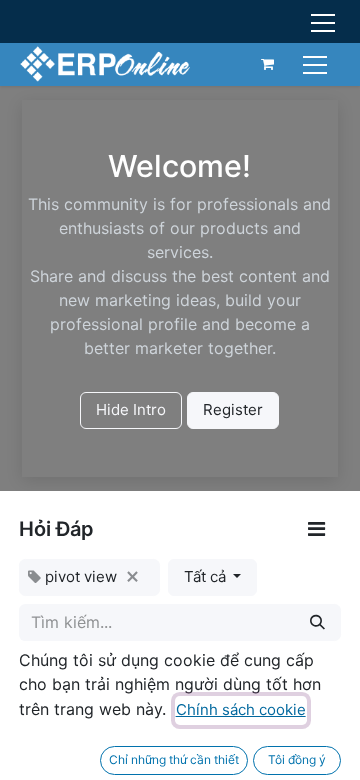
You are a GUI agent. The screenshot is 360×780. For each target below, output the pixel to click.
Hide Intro (131, 409)
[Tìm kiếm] (317, 622)
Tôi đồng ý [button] (297, 759)
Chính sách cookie (241, 709)
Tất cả (207, 576)
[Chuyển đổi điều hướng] (317, 63)
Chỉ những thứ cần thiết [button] (174, 759)
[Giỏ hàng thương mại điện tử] (268, 64)
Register (233, 409)
